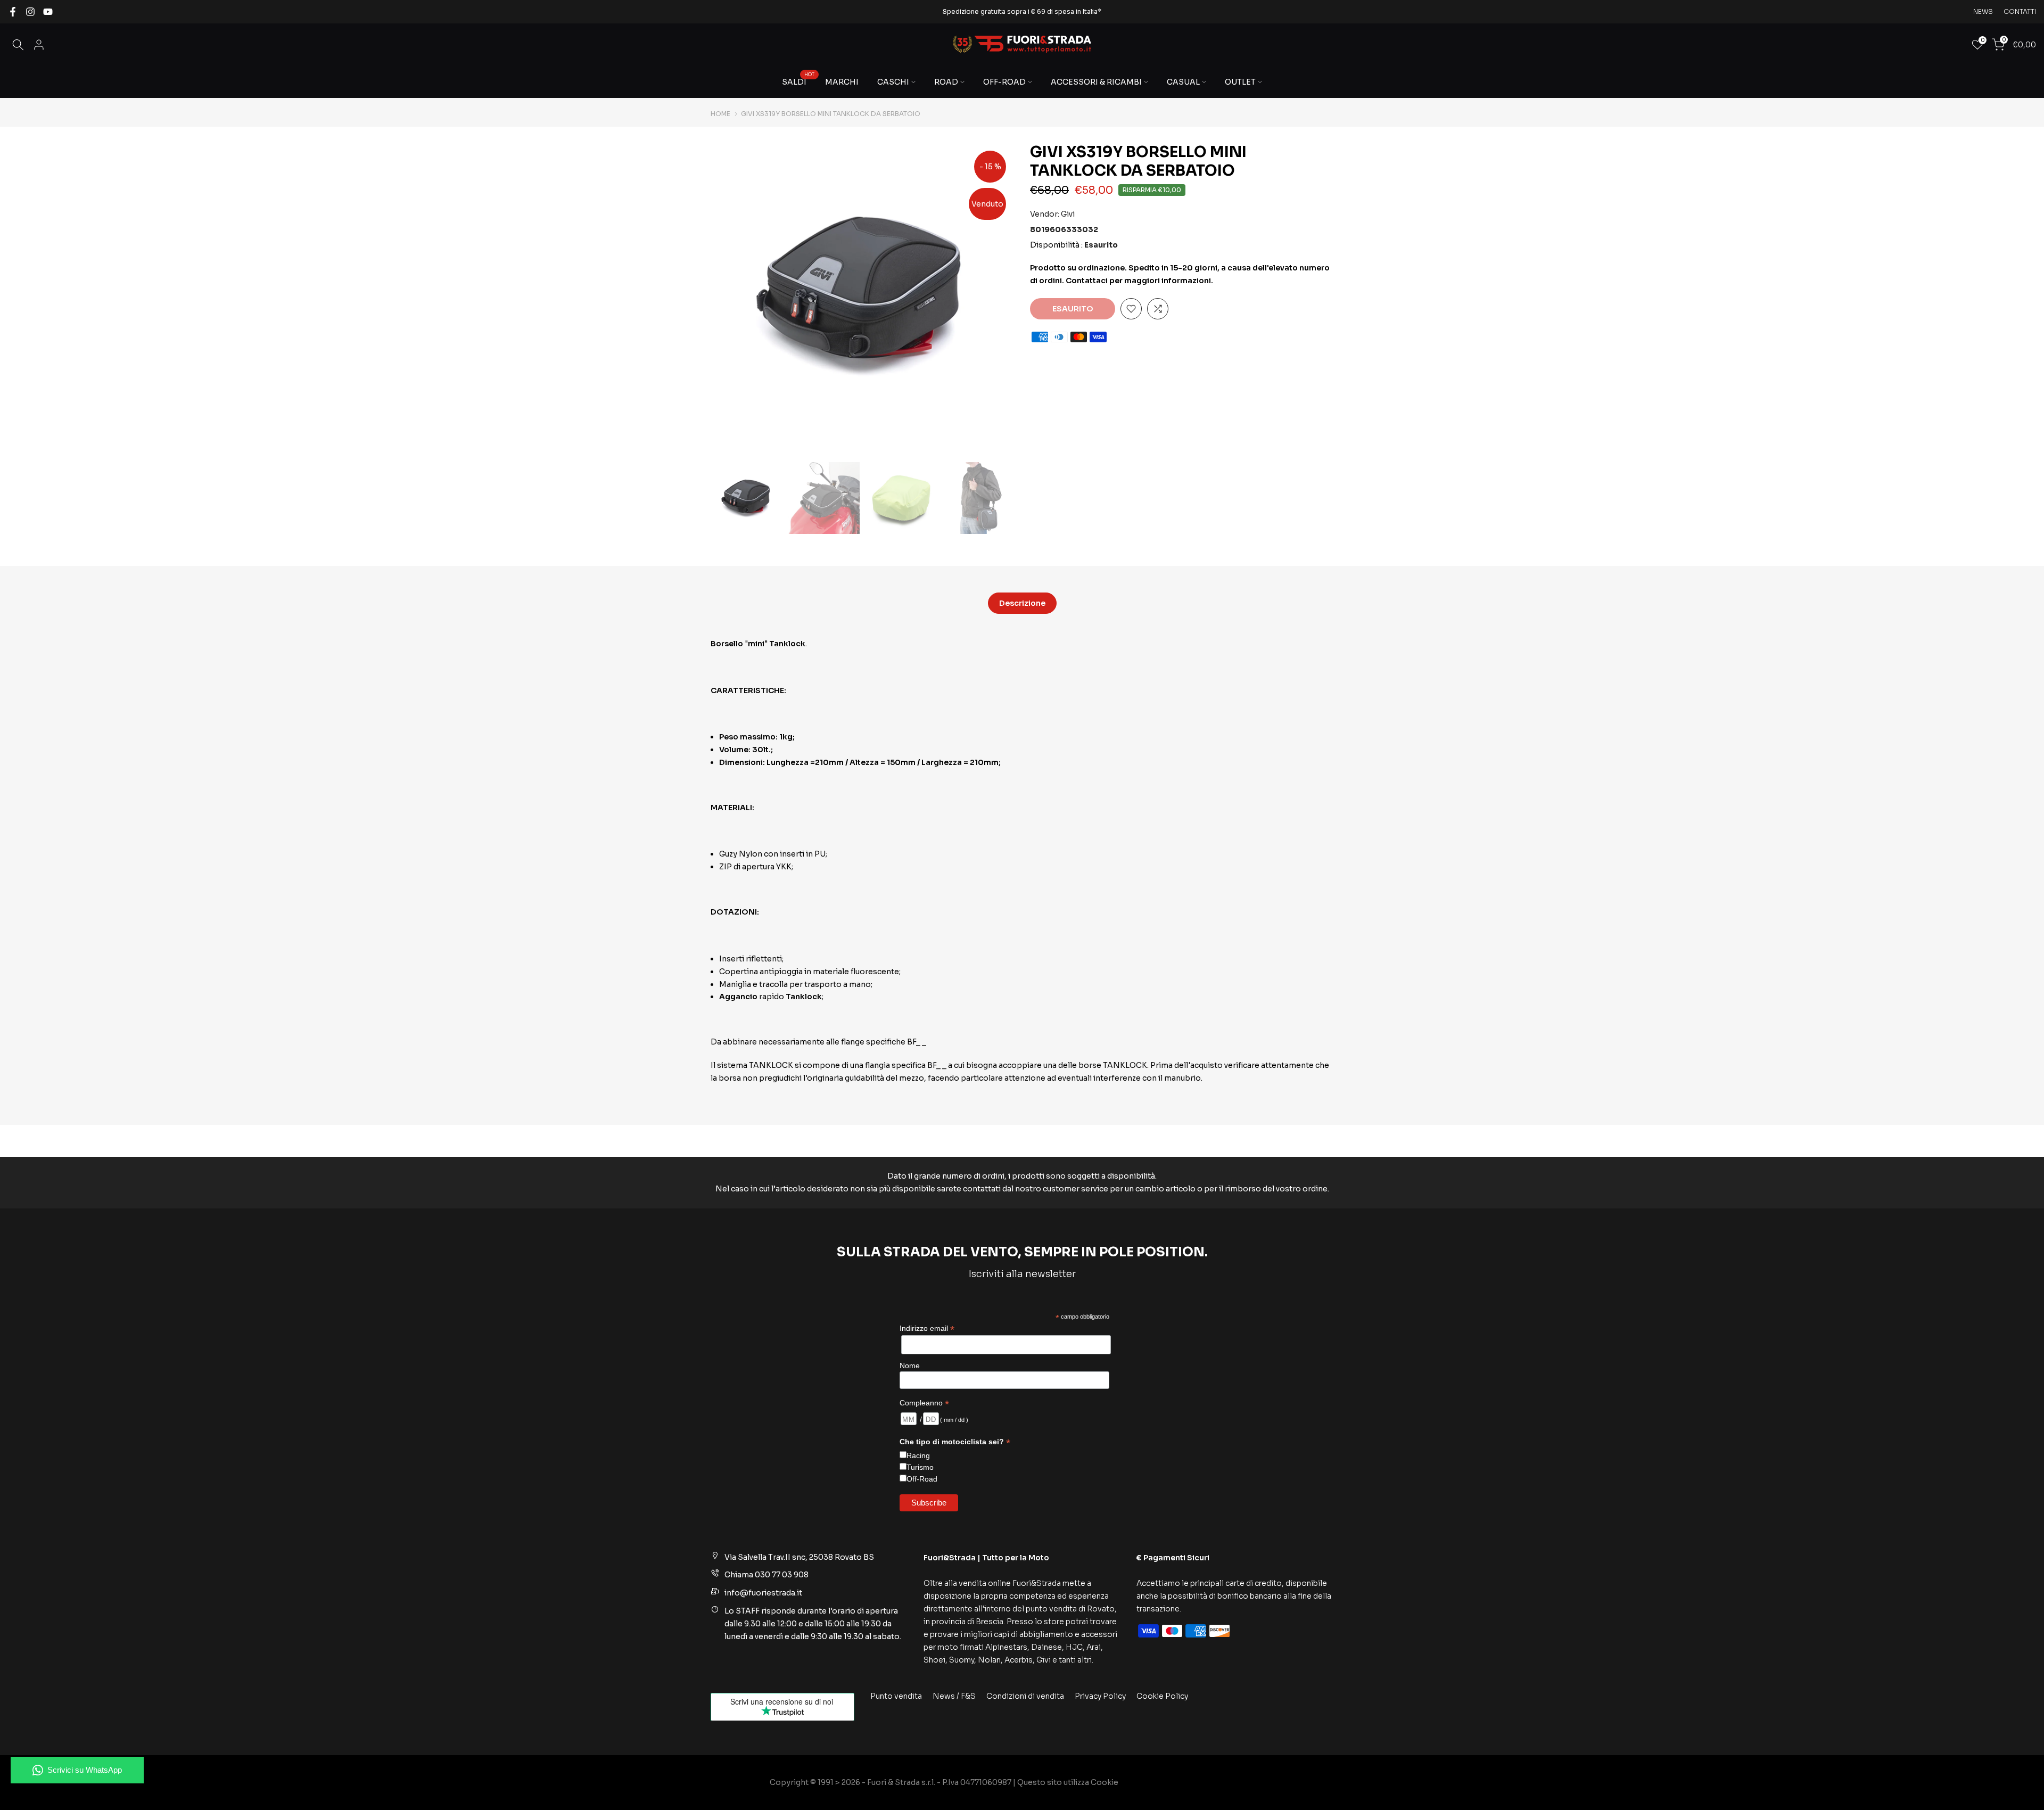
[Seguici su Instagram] (30, 12)
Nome (910, 1365)
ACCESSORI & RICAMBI (1096, 82)
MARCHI (842, 82)
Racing (918, 1455)
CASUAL (1183, 82)
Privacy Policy (1100, 1696)
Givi (1068, 214)
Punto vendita (896, 1696)
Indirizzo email (927, 1328)
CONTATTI (2020, 11)
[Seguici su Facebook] (13, 12)
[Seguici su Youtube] (48, 12)
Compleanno (924, 1403)
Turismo (920, 1467)
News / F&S (954, 1696)
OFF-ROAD (1004, 82)
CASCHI (893, 82)
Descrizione (1022, 603)
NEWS (1983, 11)
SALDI (798, 81)
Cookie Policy (1162, 1696)
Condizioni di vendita (1025, 1696)
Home (720, 114)
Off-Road (922, 1479)
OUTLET (1240, 82)
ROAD (946, 82)
